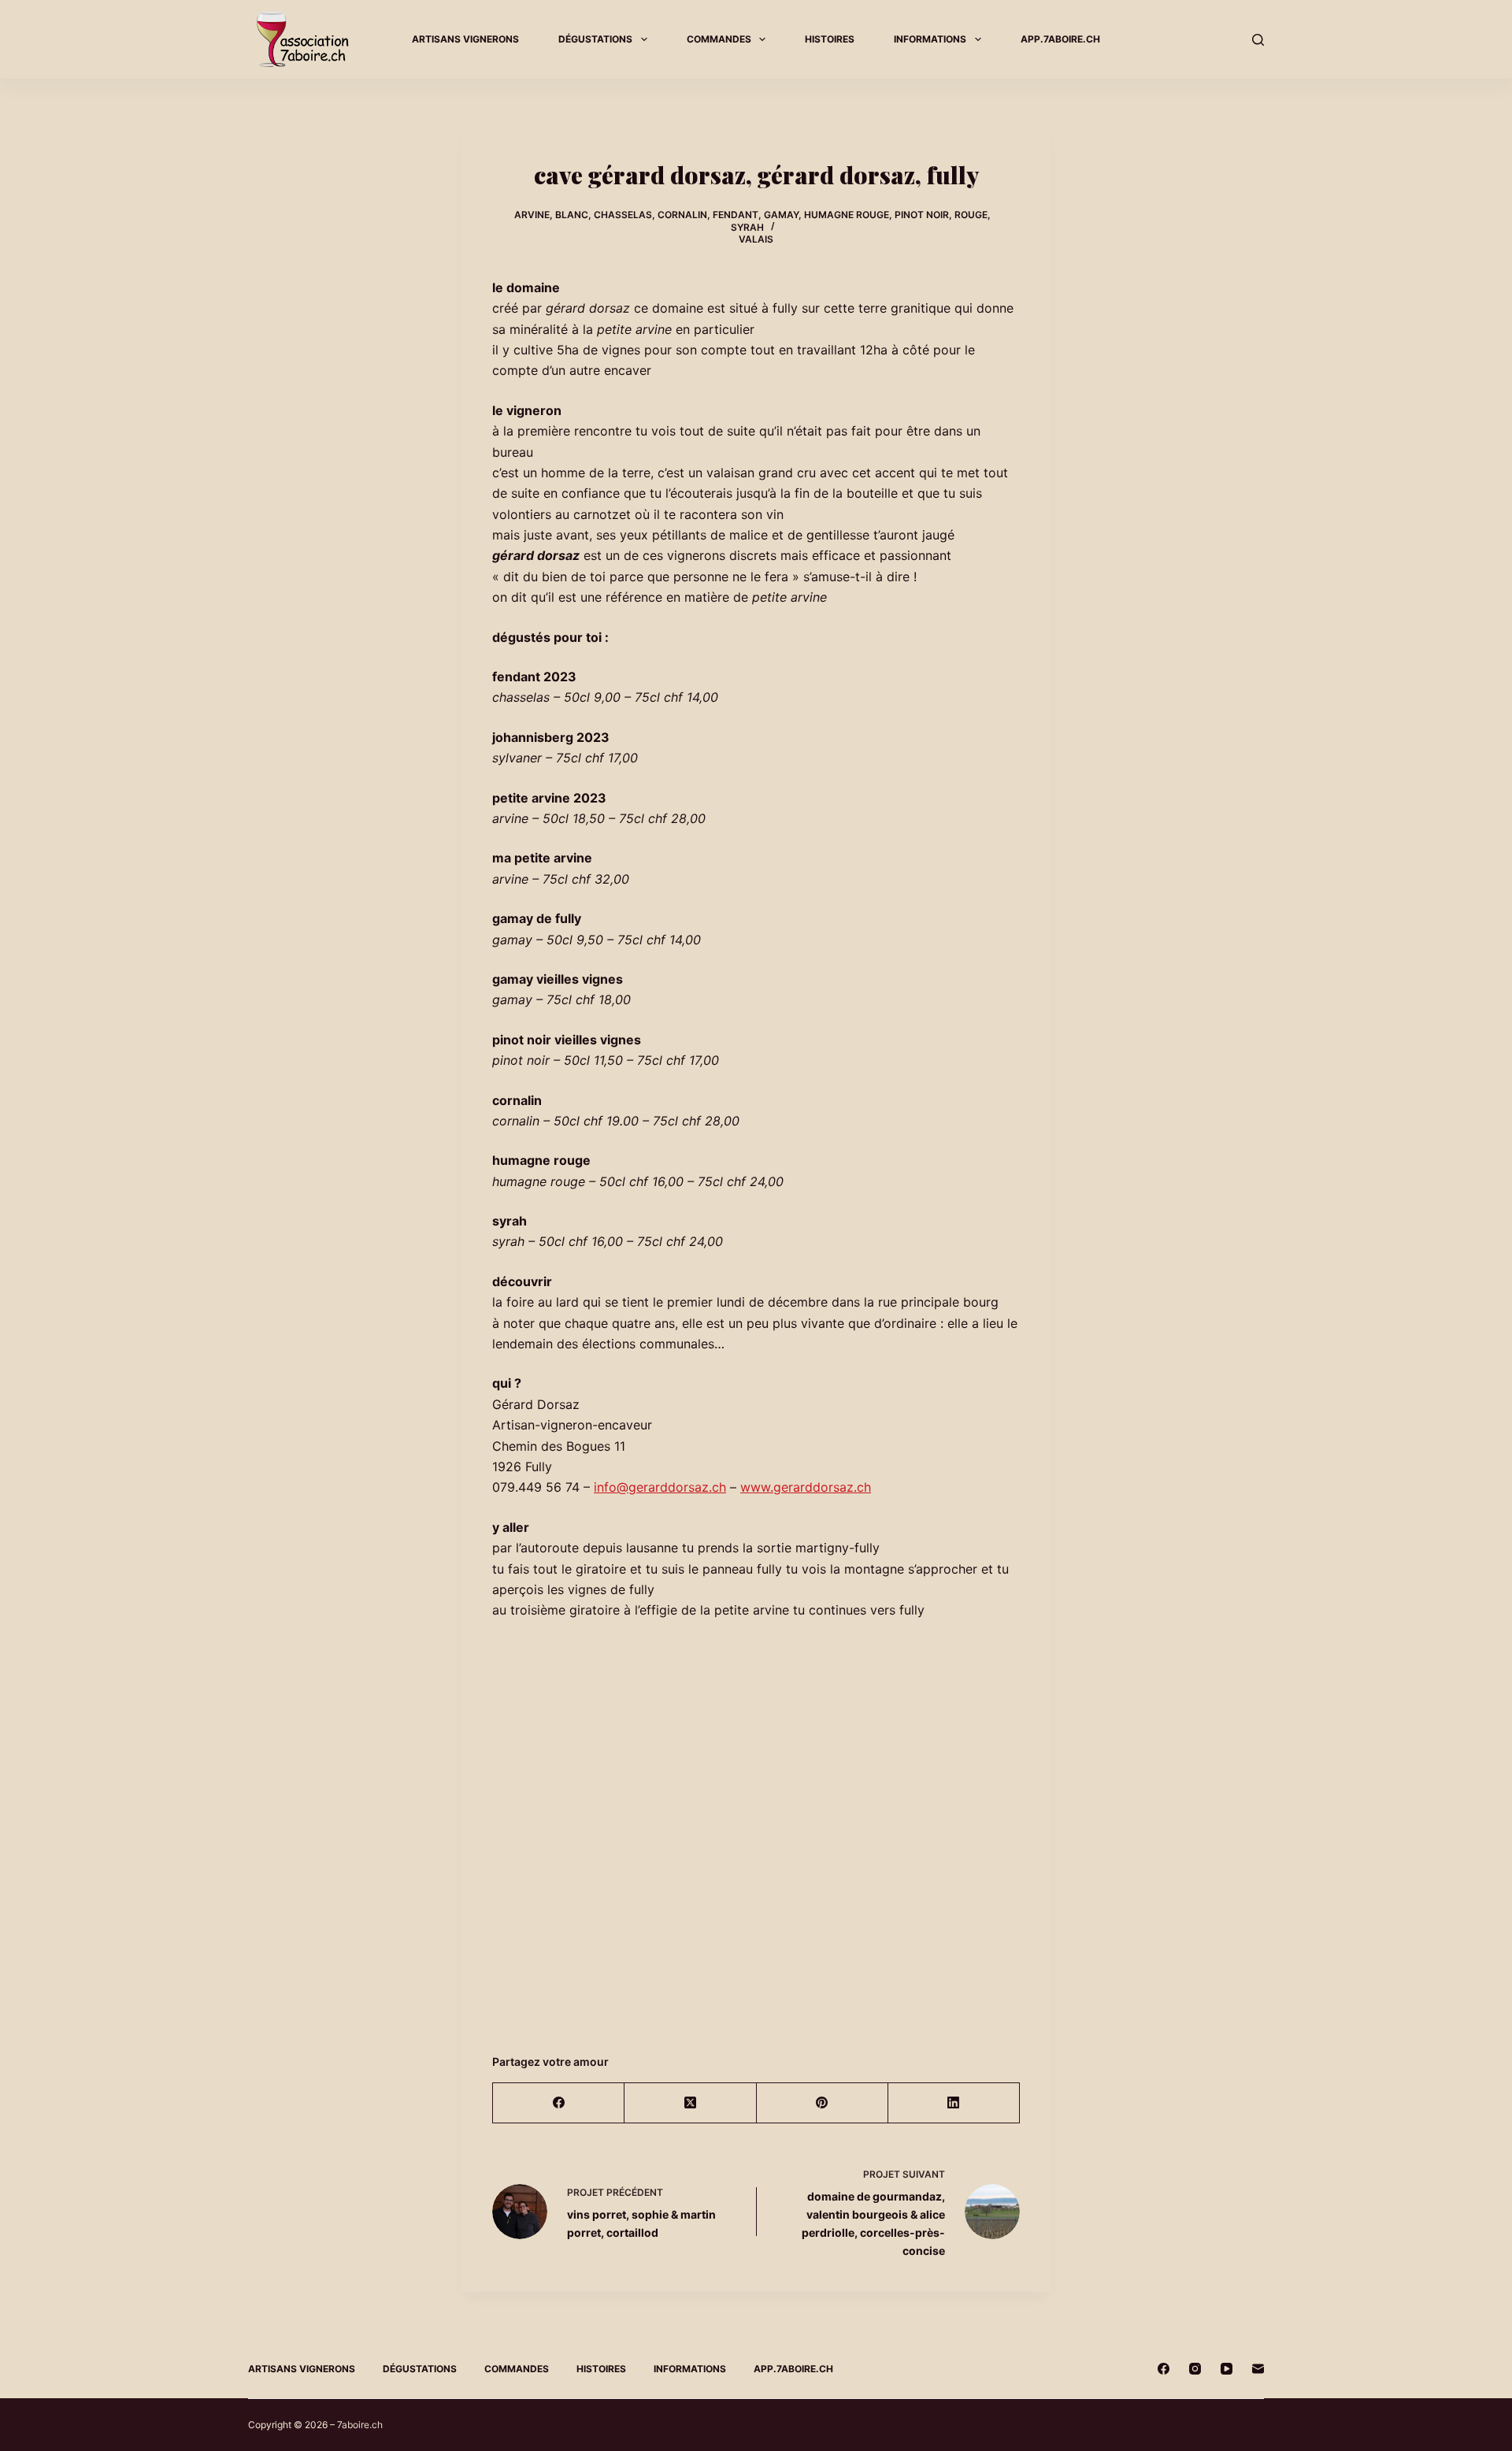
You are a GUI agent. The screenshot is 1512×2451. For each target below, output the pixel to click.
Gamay (781, 215)
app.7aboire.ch (1060, 39)
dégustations (595, 39)
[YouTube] (1227, 2369)
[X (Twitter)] (690, 2103)
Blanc (572, 215)
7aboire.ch (360, 2425)
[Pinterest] (823, 2103)
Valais (756, 239)
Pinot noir (922, 215)
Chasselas (623, 215)
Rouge (971, 215)
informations (930, 39)
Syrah (747, 227)
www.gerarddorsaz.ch (806, 1487)
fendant (736, 215)
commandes (719, 39)
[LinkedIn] (954, 2103)
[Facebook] (559, 2103)
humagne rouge (847, 215)
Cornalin (682, 215)
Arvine (532, 215)
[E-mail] (1258, 2369)
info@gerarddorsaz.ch (660, 1487)
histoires (830, 39)
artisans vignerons (465, 39)
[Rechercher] (1258, 40)
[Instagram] (1195, 2369)
